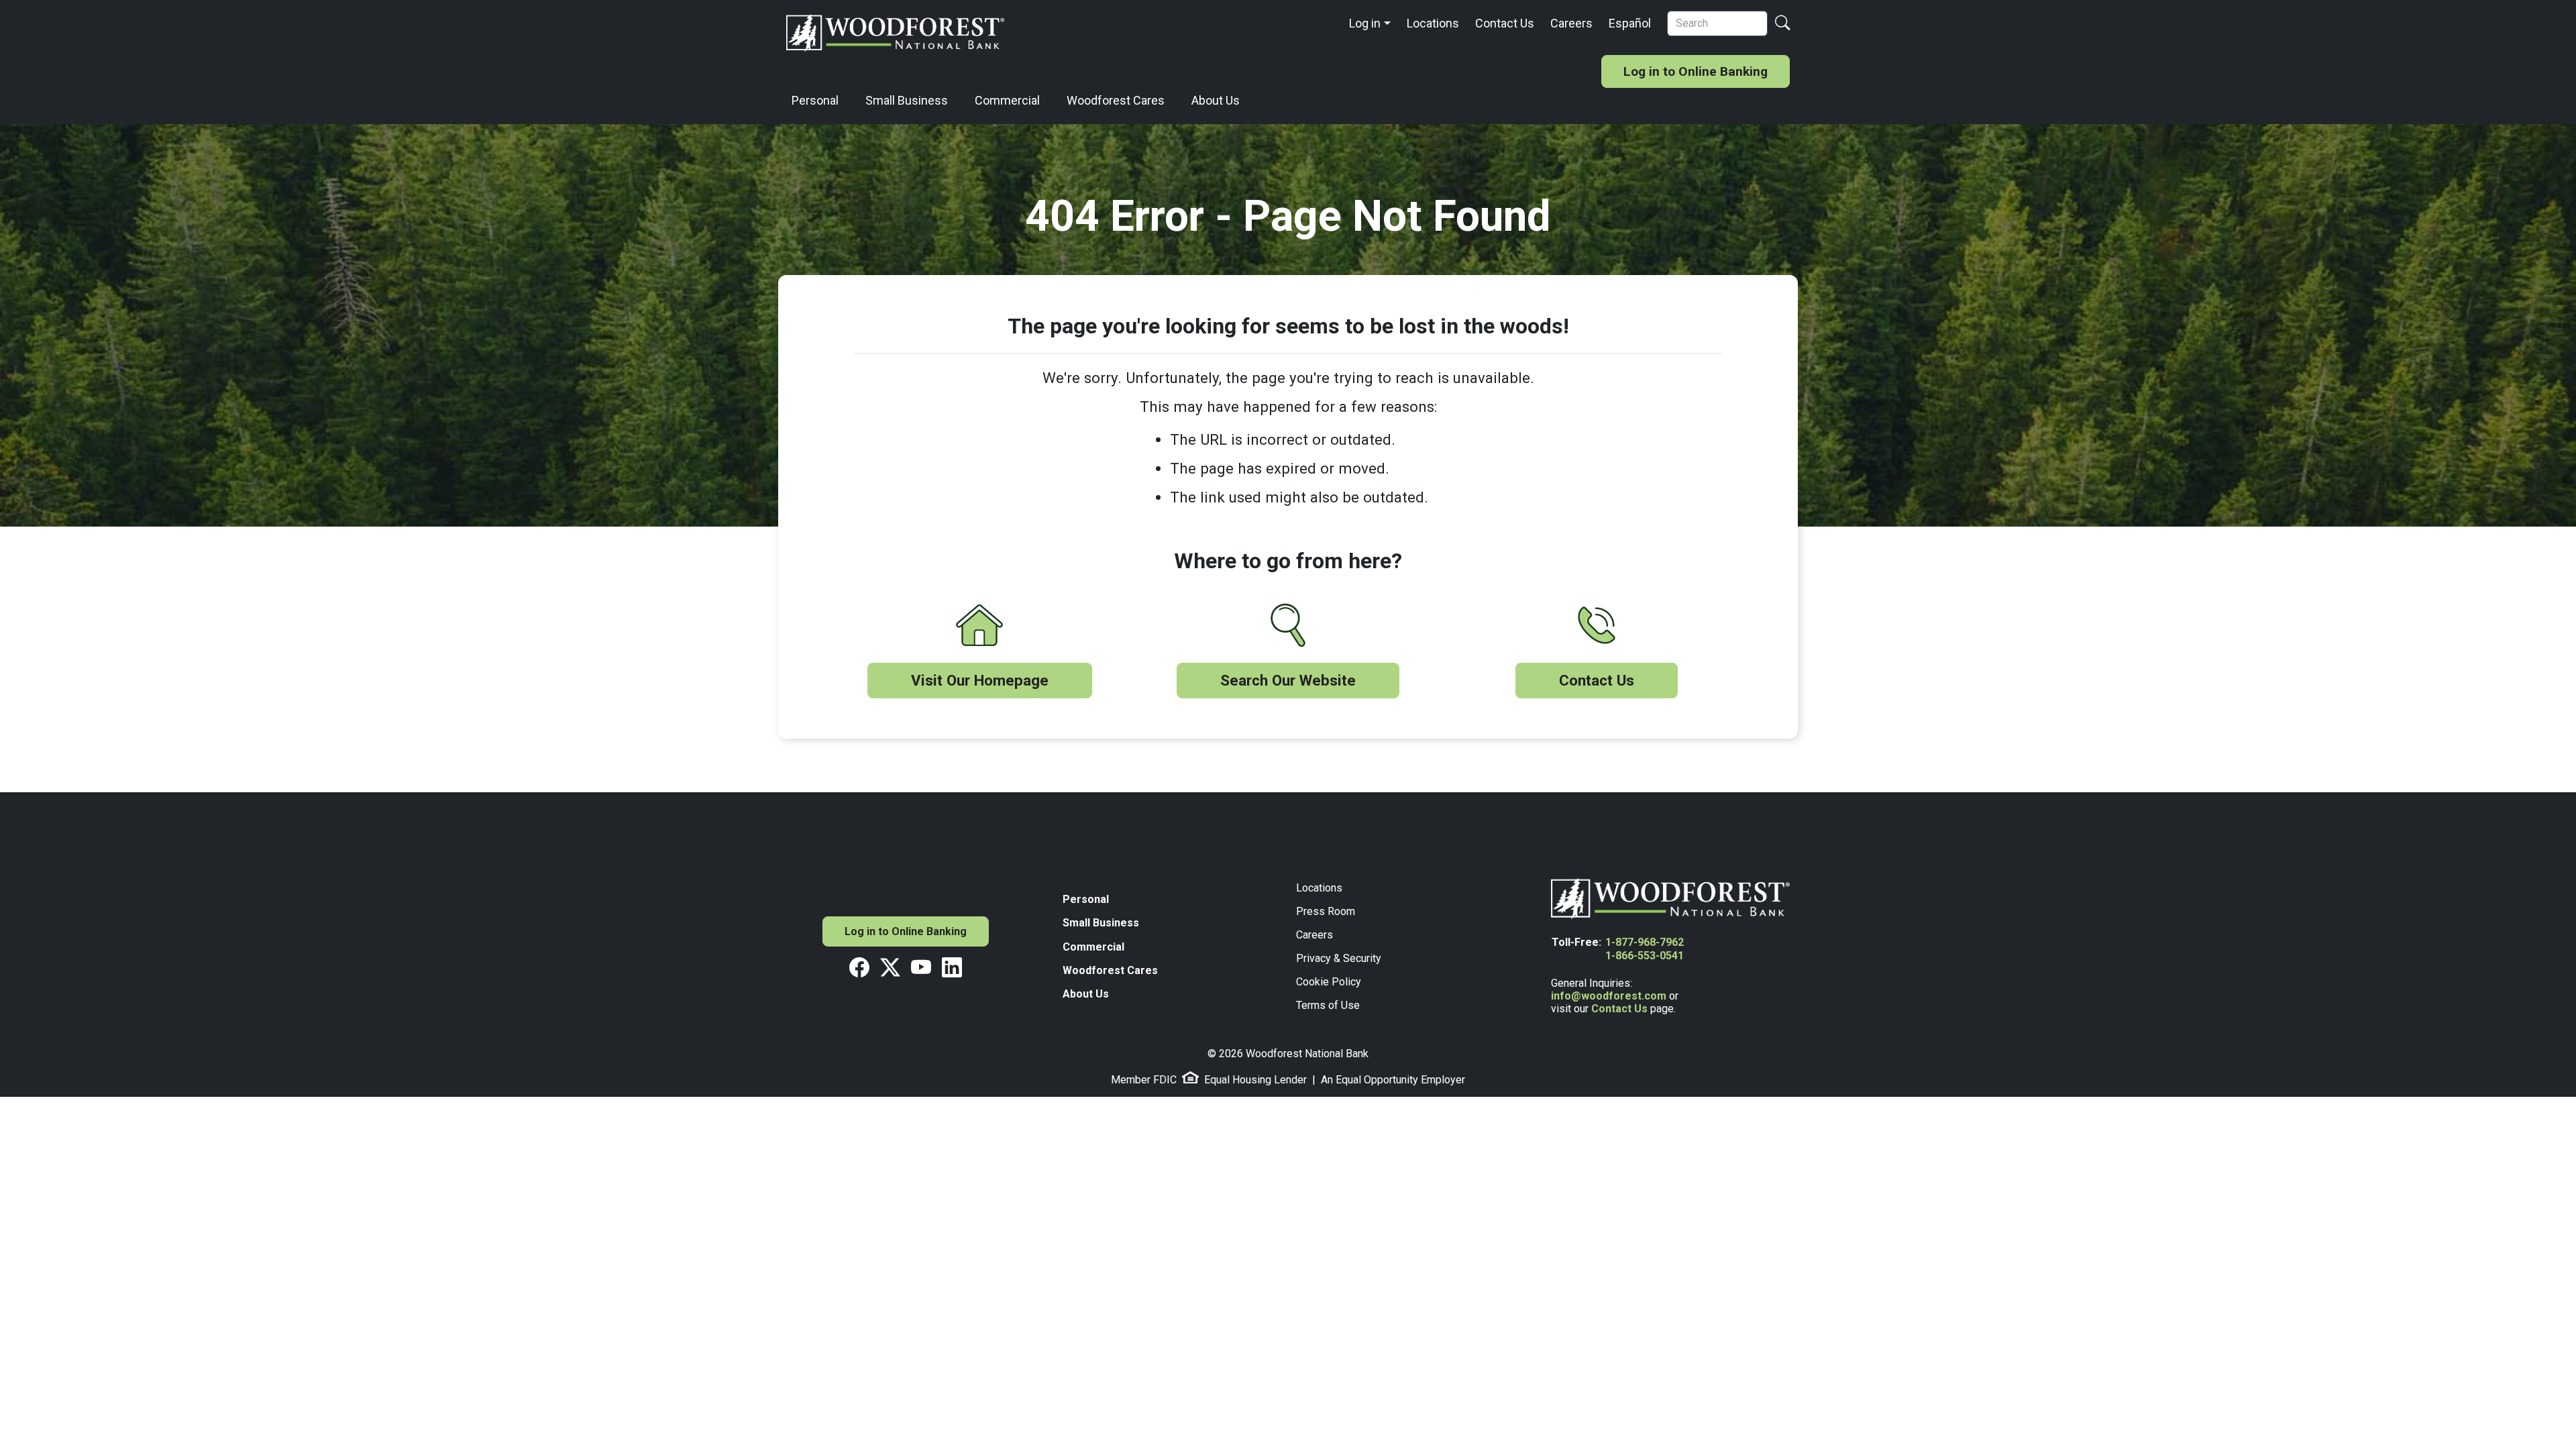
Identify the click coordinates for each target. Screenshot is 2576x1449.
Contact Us (1505, 23)
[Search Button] (1782, 24)
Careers (1571, 23)
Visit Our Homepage (980, 680)
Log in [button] (1365, 23)
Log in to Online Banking (1696, 71)
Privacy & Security (1339, 958)
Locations (1433, 23)
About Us (1216, 100)
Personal (815, 100)
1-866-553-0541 (1645, 956)
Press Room (1326, 911)
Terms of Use (1328, 1005)
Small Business (907, 100)
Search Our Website (1288, 680)
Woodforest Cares (1116, 100)
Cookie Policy (1329, 982)
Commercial (1007, 100)
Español (1630, 23)
